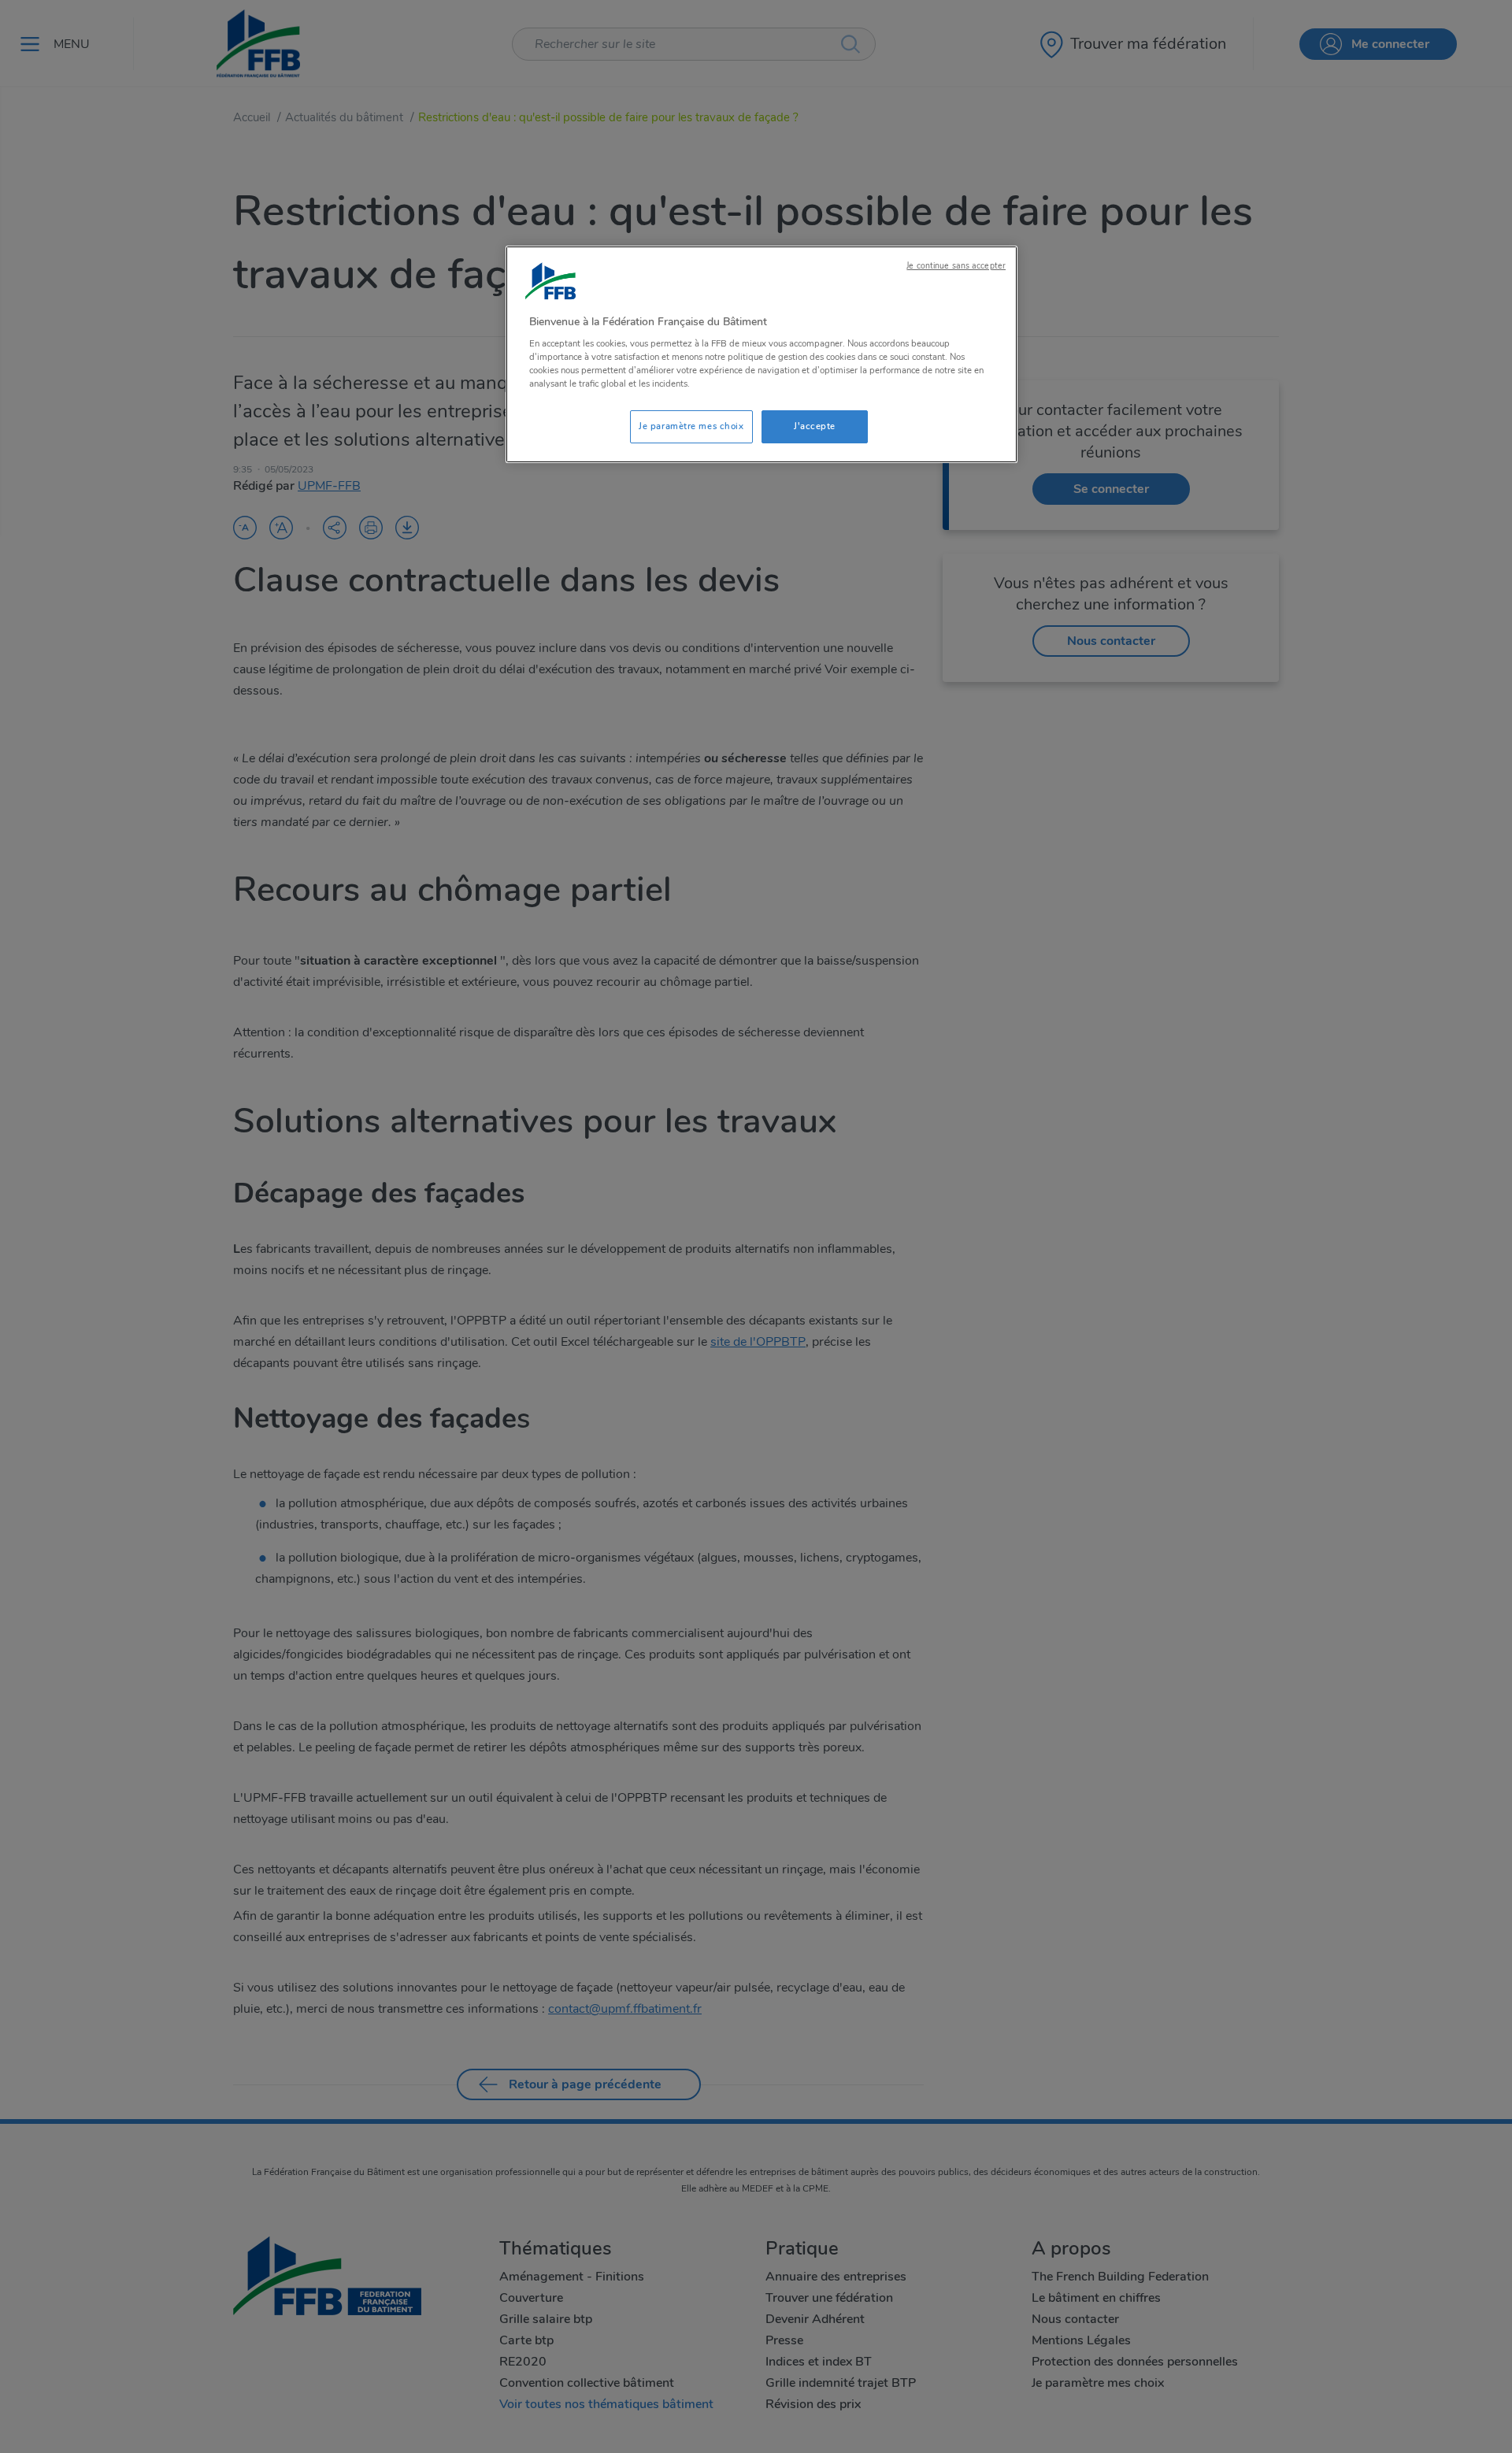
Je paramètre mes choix (691, 426)
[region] (762, 355)
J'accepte (815, 426)
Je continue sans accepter (956, 266)
